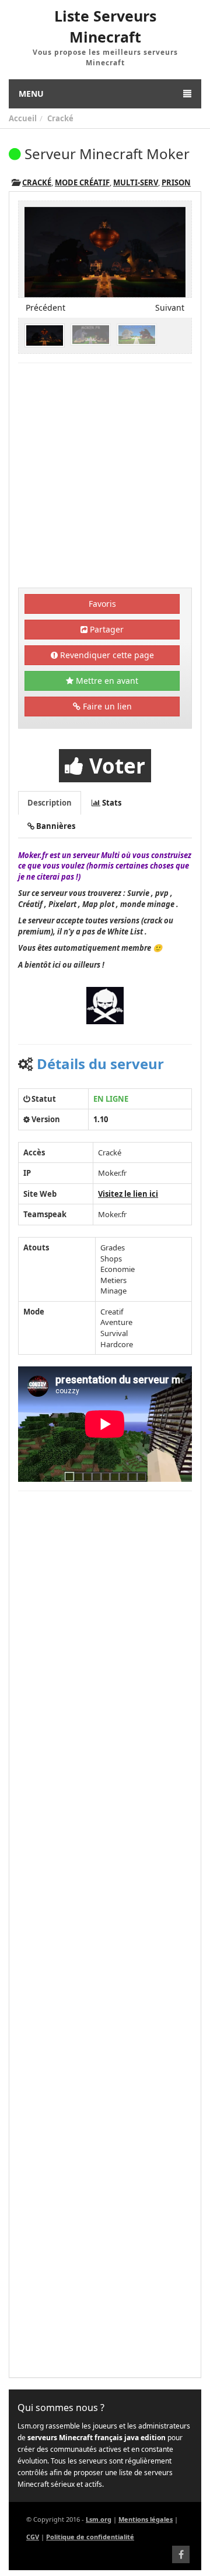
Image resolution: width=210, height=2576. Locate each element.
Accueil (23, 118)
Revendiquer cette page (106, 655)
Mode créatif (82, 182)
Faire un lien (106, 706)
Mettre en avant (106, 681)
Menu (31, 94)
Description (50, 803)
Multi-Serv (136, 182)
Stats (111, 803)
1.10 (101, 1119)
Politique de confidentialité (90, 2537)
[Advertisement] (105, 477)
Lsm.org (99, 2519)
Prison (176, 182)
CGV (33, 2537)
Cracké (60, 118)
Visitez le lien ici (128, 1194)
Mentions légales (146, 2519)
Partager (106, 629)
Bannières (55, 826)
